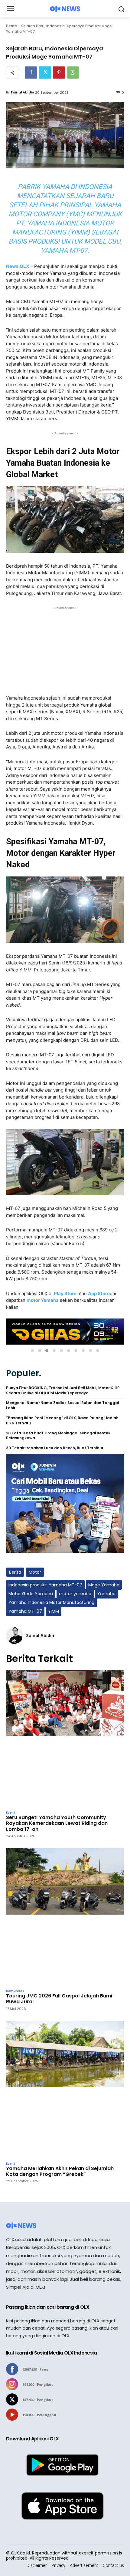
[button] (32, 1351)
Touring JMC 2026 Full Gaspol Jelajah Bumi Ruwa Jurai (59, 1999)
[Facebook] (31, 73)
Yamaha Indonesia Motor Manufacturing (51, 1602)
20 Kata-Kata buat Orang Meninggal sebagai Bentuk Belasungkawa (58, 1436)
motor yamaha (75, 1594)
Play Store (65, 1293)
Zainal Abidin (22, 92)
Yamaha (106, 1594)
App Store (99, 1293)
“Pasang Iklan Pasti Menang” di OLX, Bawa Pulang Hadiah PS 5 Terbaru (62, 1421)
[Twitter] (45, 73)
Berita (12, 26)
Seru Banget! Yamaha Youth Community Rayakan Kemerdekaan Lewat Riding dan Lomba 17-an (57, 1823)
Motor (35, 1572)
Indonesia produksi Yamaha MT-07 (45, 1585)
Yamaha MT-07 (25, 1611)
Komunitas (15, 1991)
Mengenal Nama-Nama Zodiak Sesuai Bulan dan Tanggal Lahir (63, 1405)
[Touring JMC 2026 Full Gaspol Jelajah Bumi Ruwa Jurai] (65, 1917)
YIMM (54, 1611)
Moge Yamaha (104, 1585)
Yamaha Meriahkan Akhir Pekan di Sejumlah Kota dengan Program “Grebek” (60, 2171)
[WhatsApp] (73, 73)
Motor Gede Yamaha (31, 1594)
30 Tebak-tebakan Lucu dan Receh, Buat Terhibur (55, 1448)
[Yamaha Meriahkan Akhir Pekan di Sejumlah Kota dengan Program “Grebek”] (65, 2090)
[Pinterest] (59, 73)
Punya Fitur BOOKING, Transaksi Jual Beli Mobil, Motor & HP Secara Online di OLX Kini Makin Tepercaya (63, 1391)
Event (11, 1813)
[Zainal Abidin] (15, 1636)
